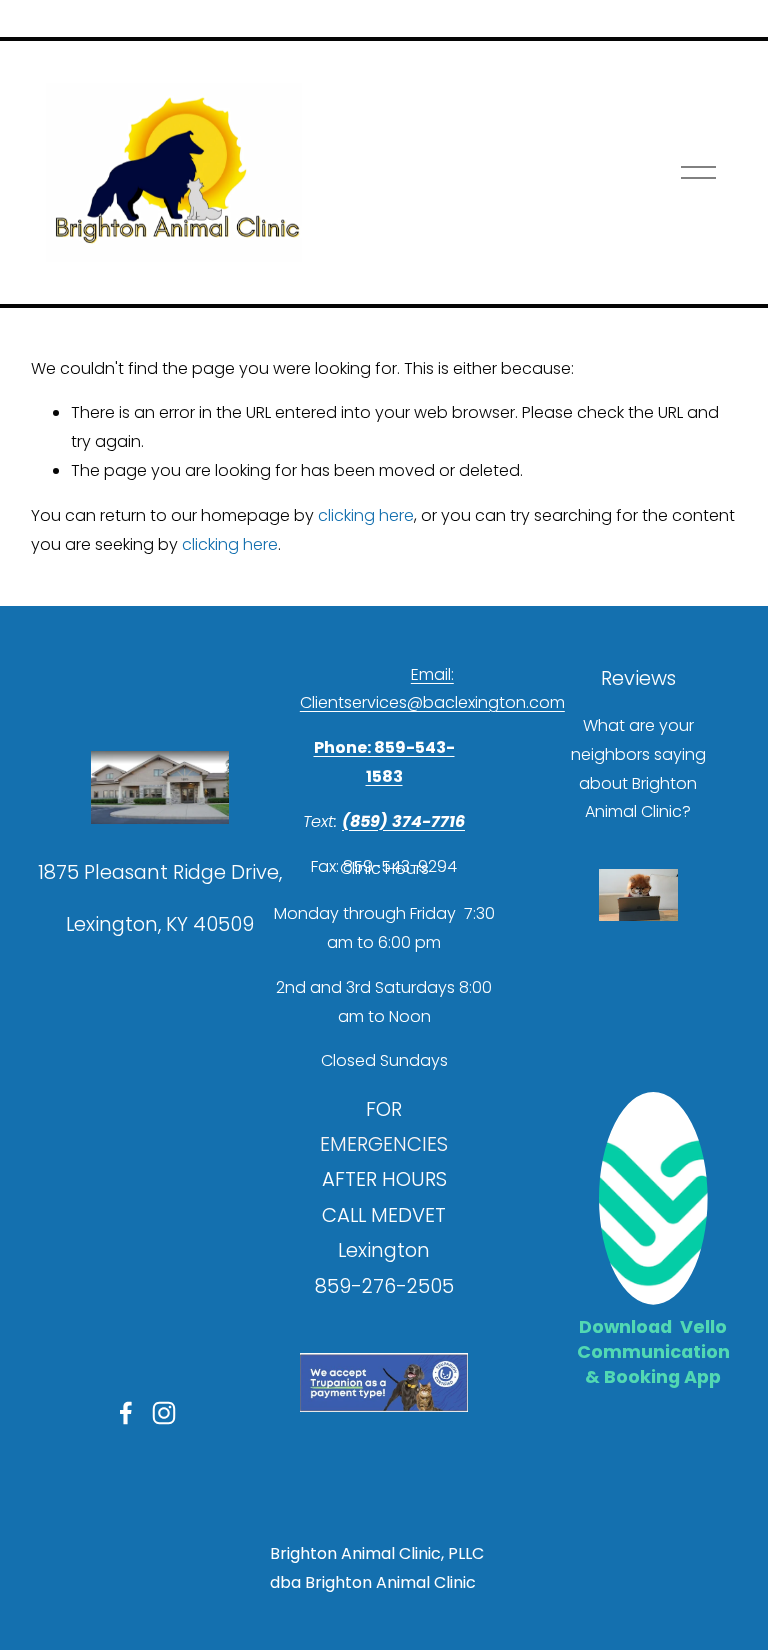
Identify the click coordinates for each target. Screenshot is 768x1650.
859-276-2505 (384, 1286)
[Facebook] (126, 1413)
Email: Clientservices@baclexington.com (432, 689)
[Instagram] (164, 1413)
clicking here (366, 515)
